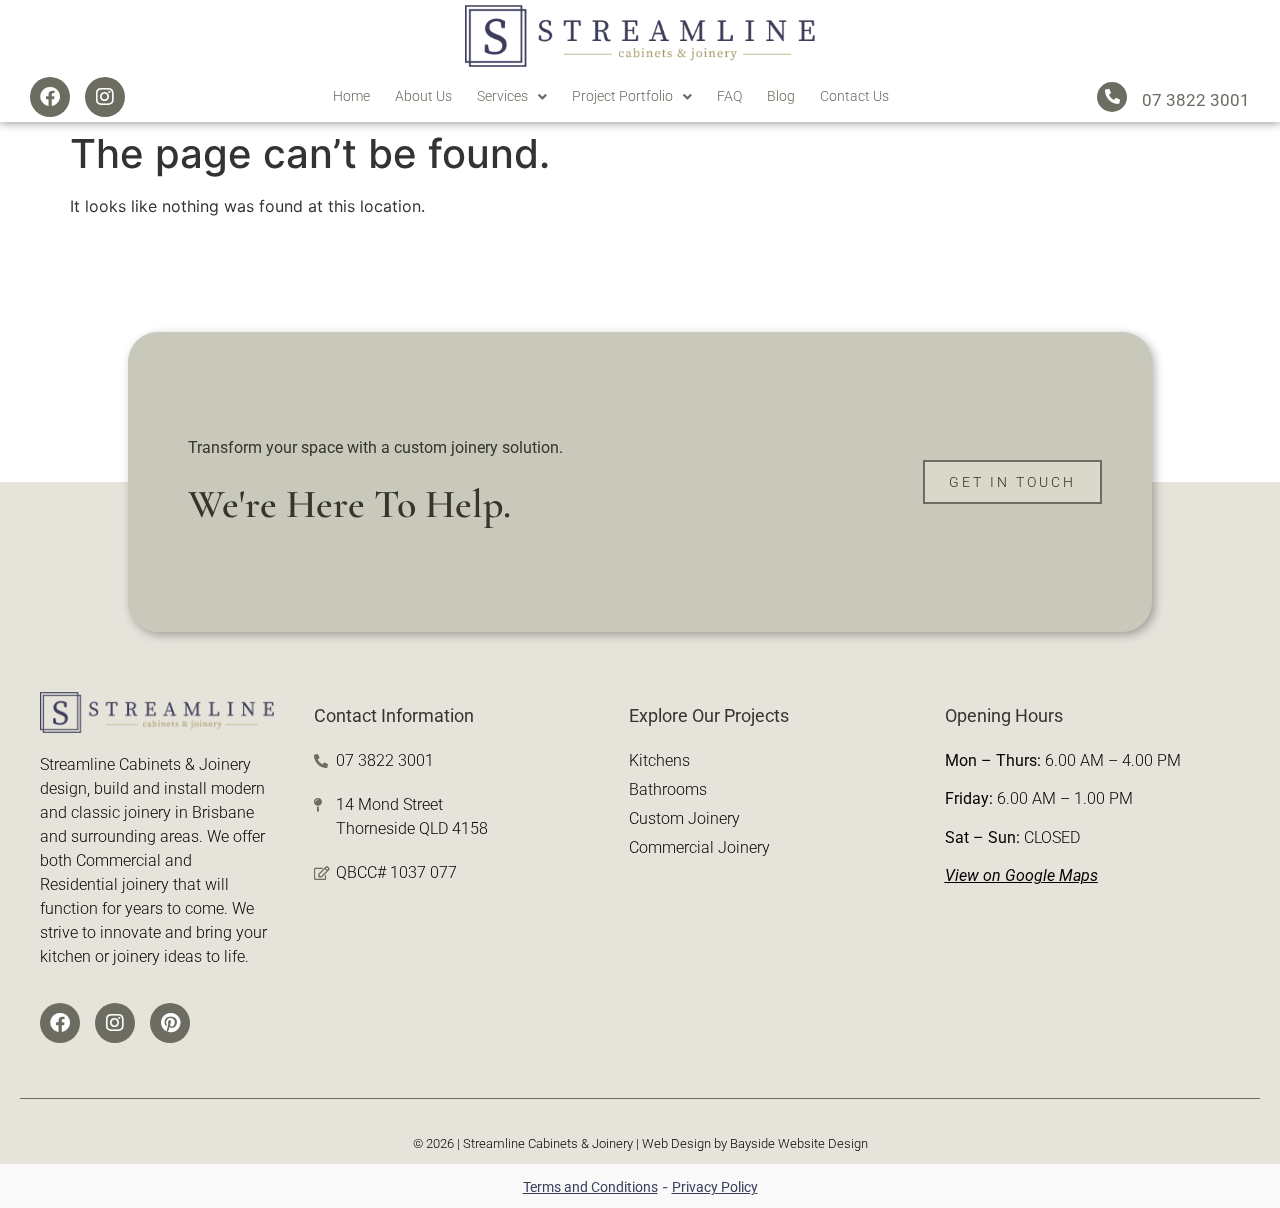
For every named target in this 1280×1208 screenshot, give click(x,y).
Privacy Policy (715, 1187)
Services (502, 96)
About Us (423, 96)
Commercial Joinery (699, 847)
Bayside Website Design (799, 1143)
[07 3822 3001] (1112, 97)
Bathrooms (668, 789)
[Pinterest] (170, 1023)
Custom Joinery (684, 818)
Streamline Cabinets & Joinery (548, 1143)
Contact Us (854, 96)
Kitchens (659, 760)
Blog (781, 96)
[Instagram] (105, 97)
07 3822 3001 (1196, 100)
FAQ (729, 96)
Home (351, 96)
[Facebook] (50, 97)
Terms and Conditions (590, 1187)
